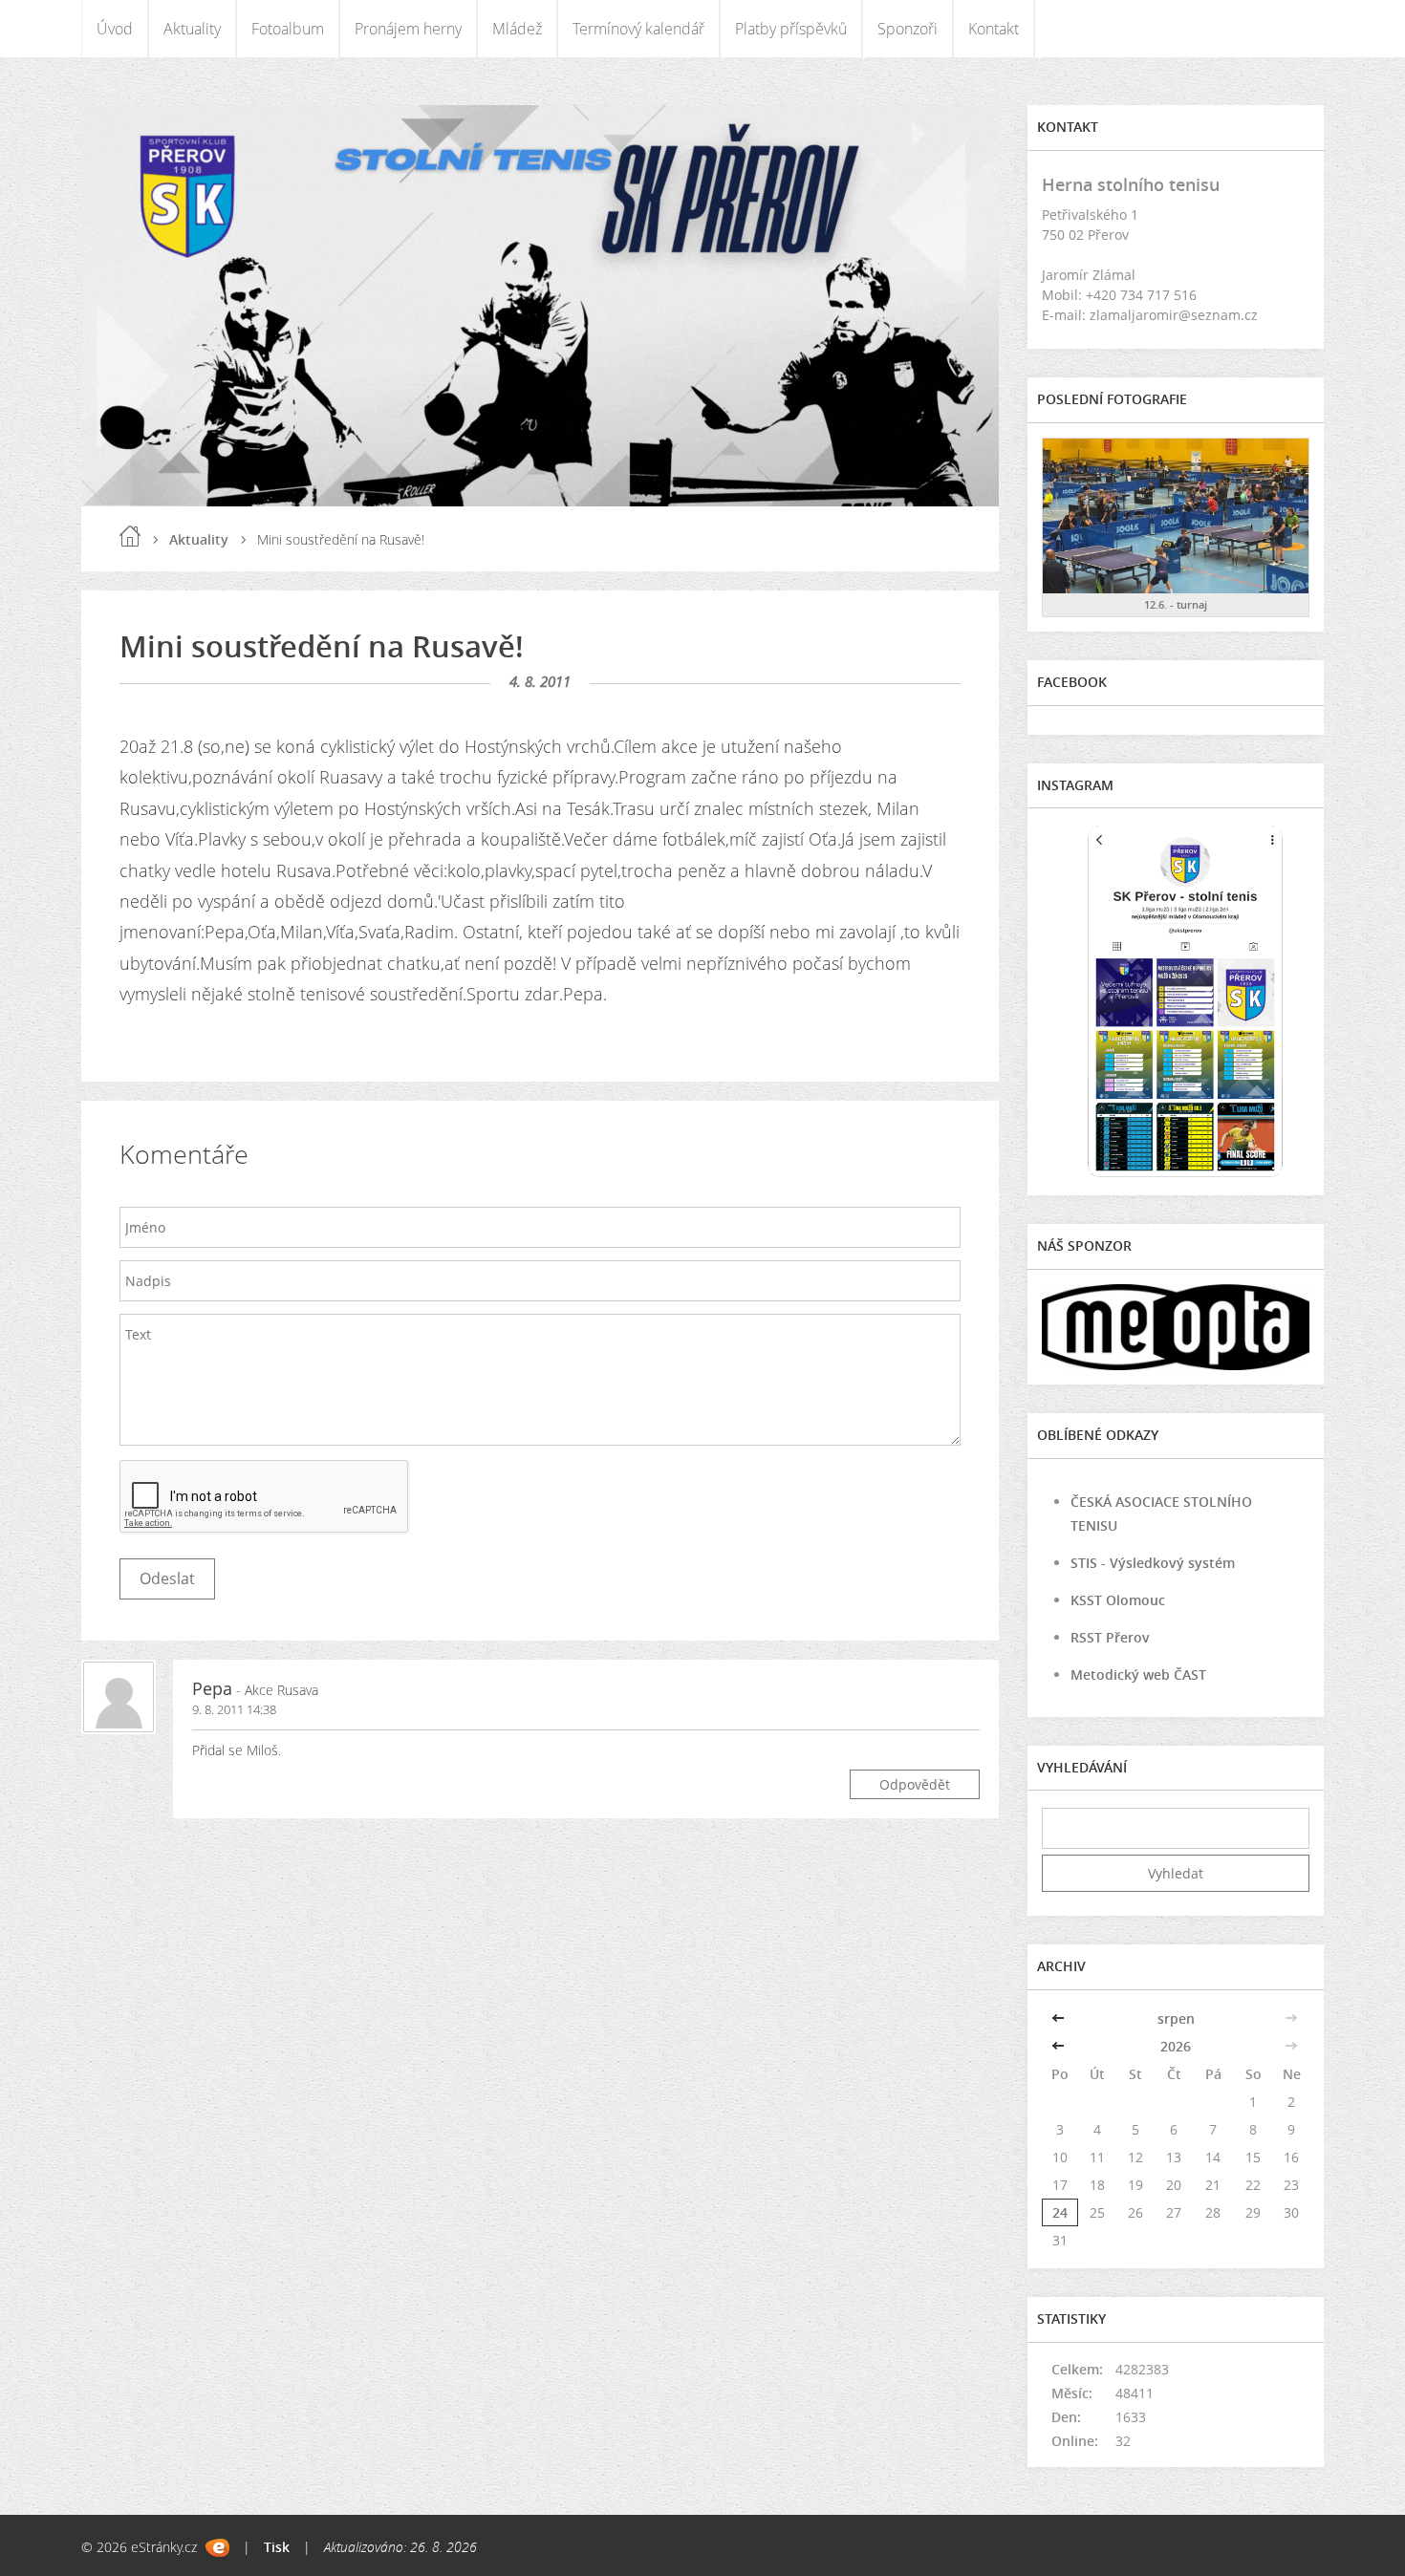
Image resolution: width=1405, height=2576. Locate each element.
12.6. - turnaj (1176, 604)
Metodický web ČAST (1138, 1674)
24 (1060, 2212)
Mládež (517, 29)
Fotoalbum (288, 29)
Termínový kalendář (638, 29)
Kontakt (994, 29)
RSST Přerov (1110, 1637)
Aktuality (192, 29)
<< (1060, 2018)
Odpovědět (915, 1784)
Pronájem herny (408, 29)
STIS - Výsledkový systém (1153, 1563)
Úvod (115, 29)
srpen (1176, 2018)
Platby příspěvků (791, 29)
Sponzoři (908, 29)
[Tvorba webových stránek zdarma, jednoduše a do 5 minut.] (217, 2548)
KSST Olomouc (1118, 1600)
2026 (1176, 2046)
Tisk (277, 2547)
